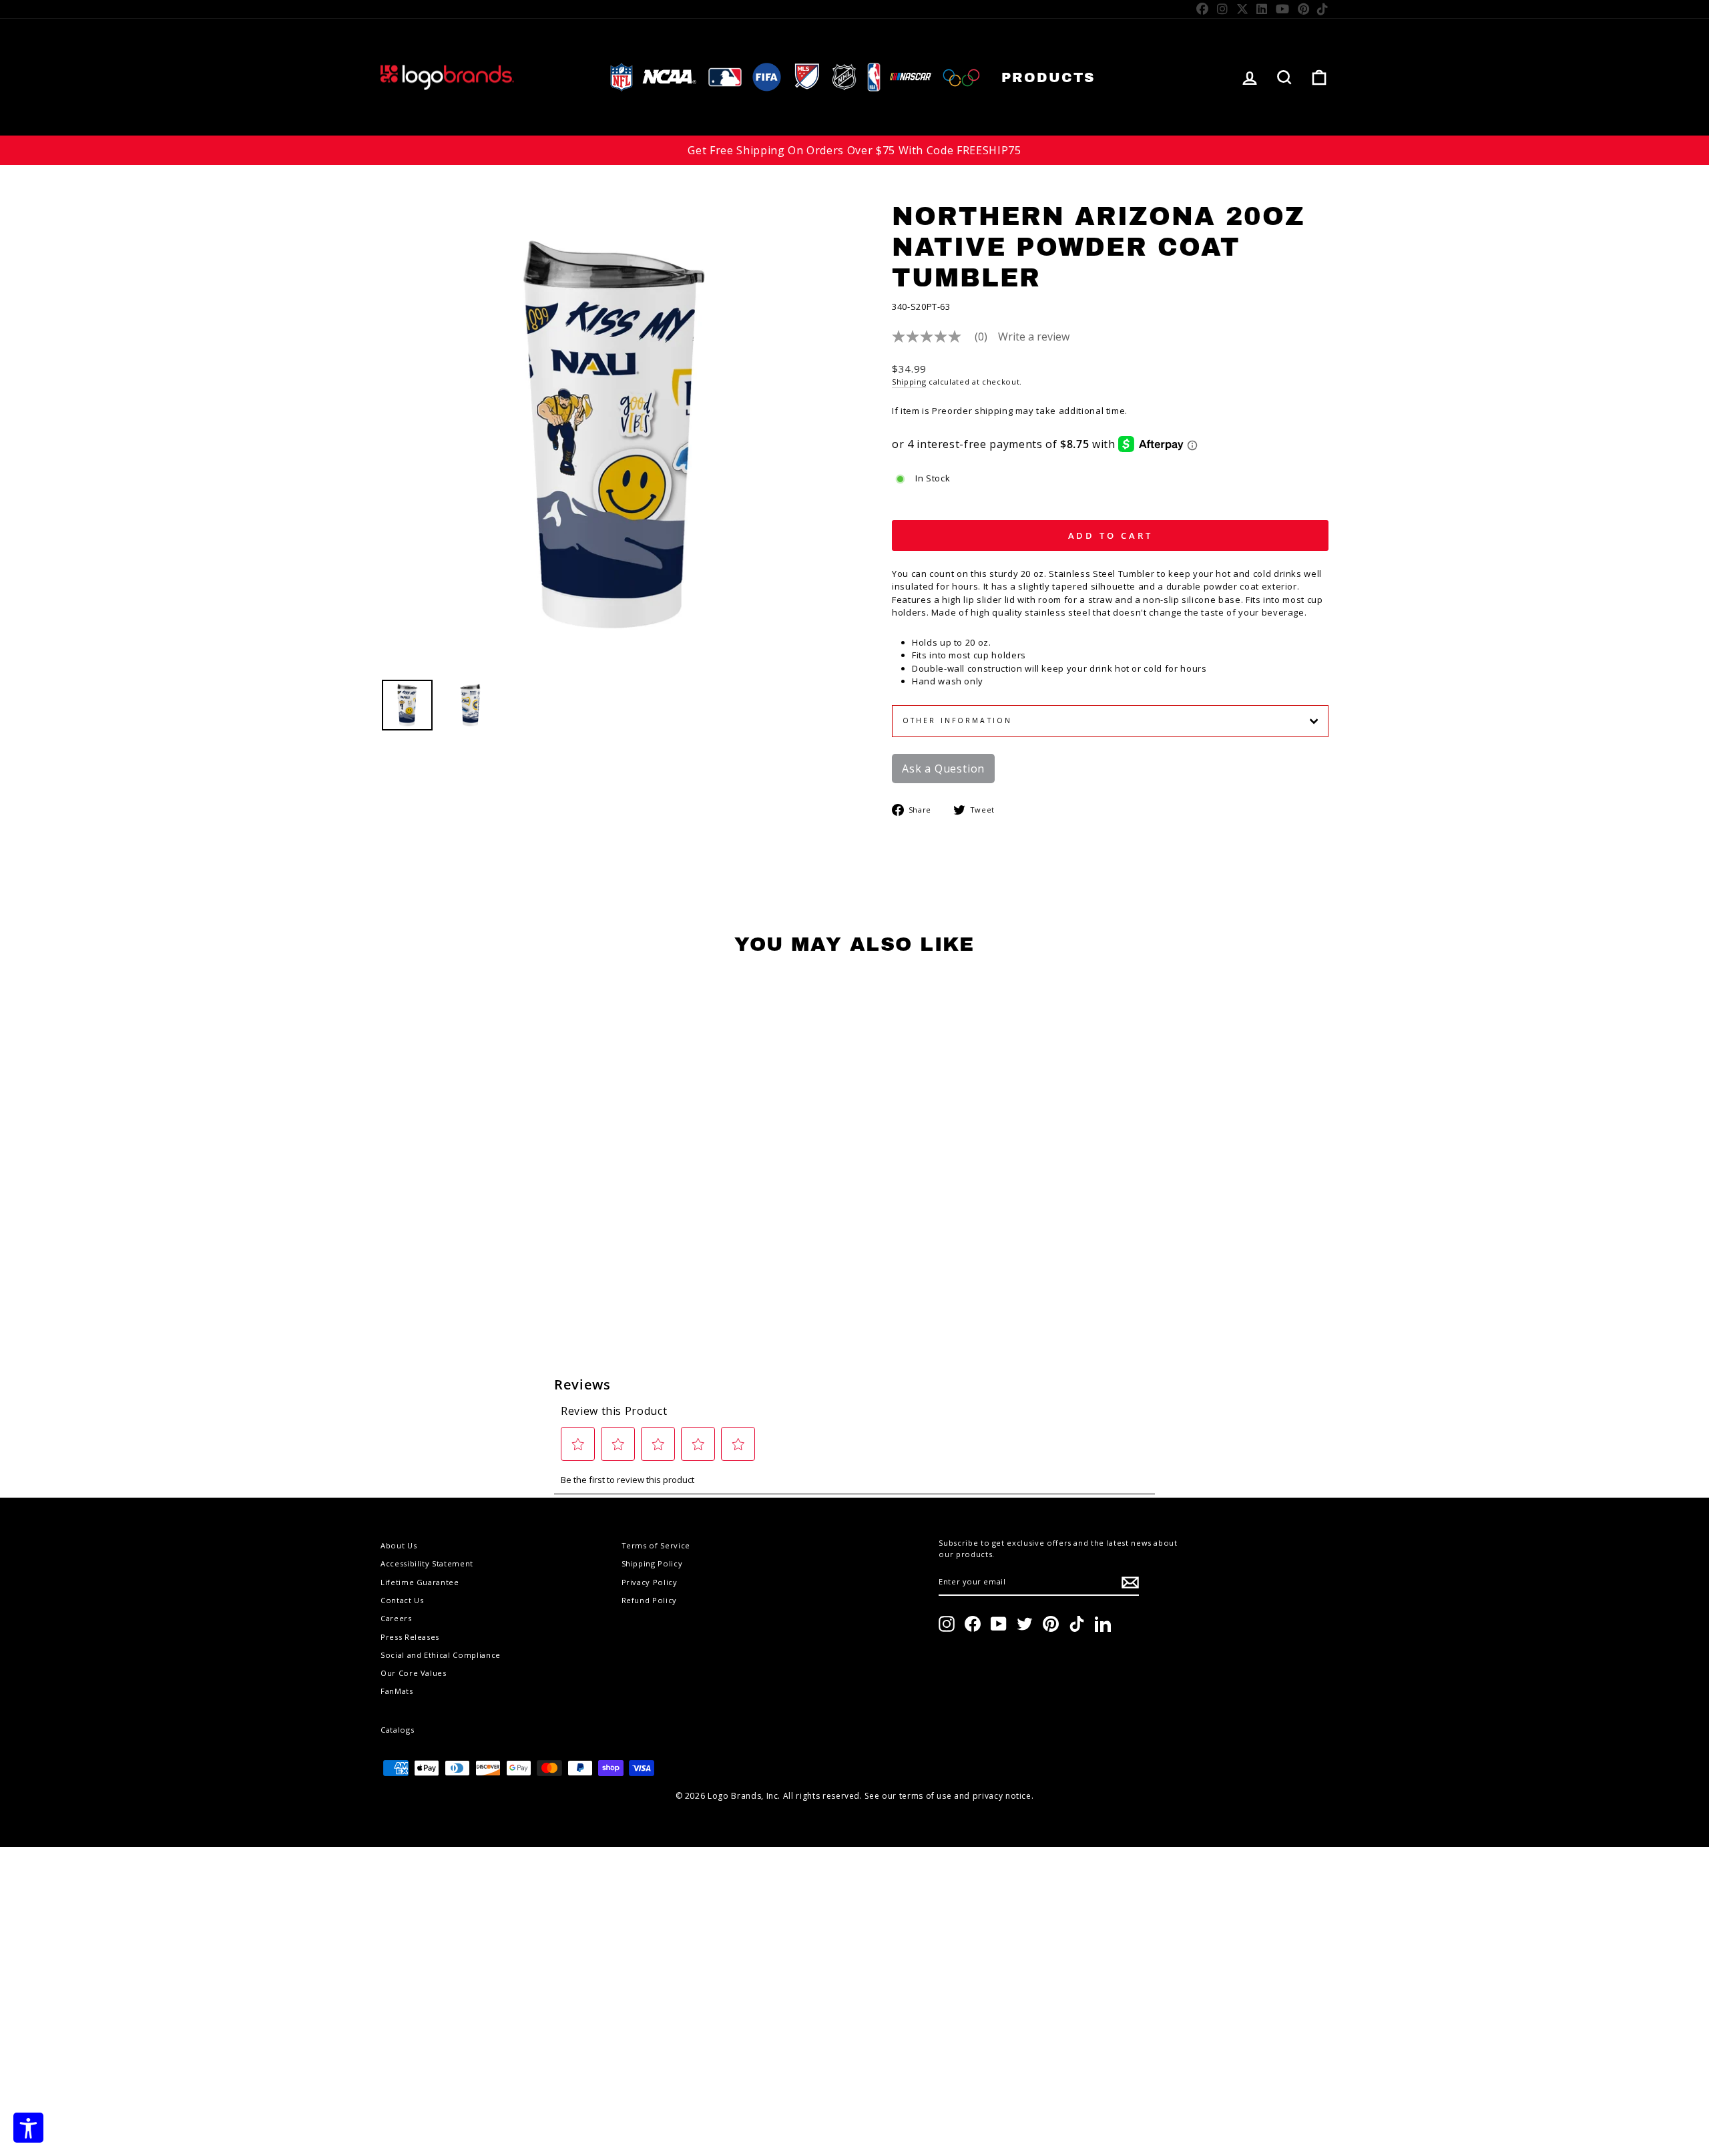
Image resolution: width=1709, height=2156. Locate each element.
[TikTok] (1323, 9)
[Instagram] (1223, 9)
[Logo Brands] (447, 77)
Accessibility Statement (427, 1563)
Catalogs (397, 1730)
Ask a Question (943, 769)
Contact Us (402, 1600)
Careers (396, 1618)
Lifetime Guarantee (420, 1582)
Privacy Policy (650, 1582)
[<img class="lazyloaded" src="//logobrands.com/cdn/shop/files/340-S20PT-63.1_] (471, 705)
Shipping (909, 382)
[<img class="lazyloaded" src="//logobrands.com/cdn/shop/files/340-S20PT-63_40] (407, 705)
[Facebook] (1203, 9)
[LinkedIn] (1262, 9)
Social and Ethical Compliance (441, 1655)
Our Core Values (414, 1673)
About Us (399, 1545)
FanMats (397, 1691)
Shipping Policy (652, 1563)
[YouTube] (1283, 9)
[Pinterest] (1304, 9)
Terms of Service (656, 1545)
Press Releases (410, 1637)
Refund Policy (649, 1600)
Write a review (1034, 337)
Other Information (957, 720)
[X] (1243, 9)
